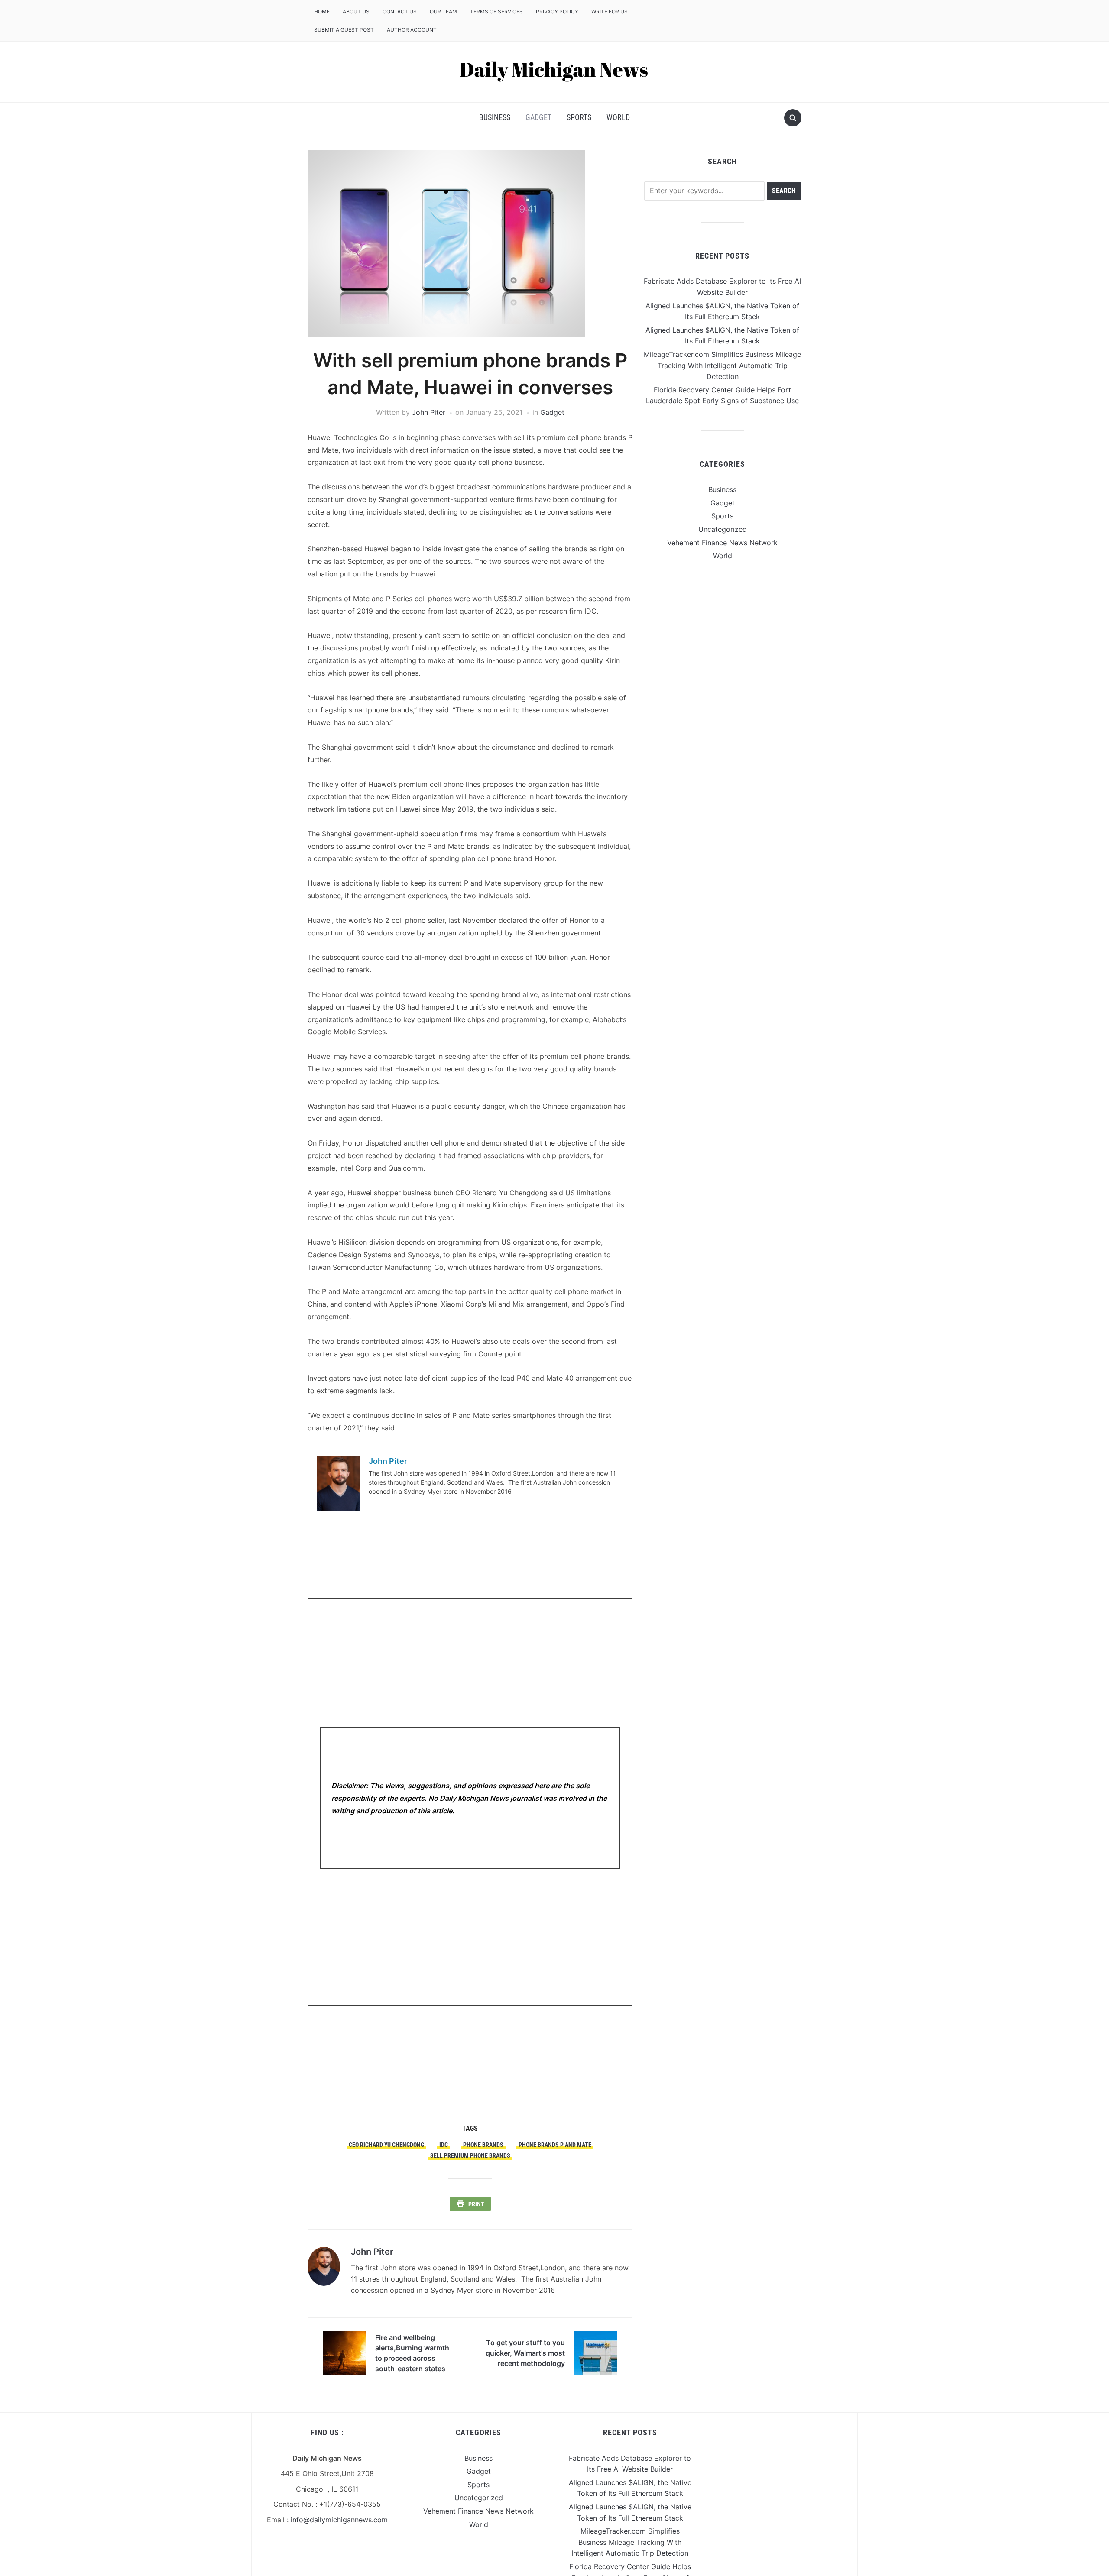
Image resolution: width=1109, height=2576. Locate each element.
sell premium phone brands (470, 2155)
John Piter (429, 412)
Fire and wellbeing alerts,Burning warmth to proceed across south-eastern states (412, 2353)
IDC (444, 2145)
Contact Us (400, 11)
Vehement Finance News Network (722, 543)
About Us (356, 11)
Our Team (443, 11)
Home (322, 11)
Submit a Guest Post (344, 30)
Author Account (412, 30)
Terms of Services (496, 11)
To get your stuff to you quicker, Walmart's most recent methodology (525, 2353)
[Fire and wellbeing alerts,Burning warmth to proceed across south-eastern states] (345, 2353)
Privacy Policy (557, 11)
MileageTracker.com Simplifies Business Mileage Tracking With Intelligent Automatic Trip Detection (722, 365)
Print (476, 2204)
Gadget (538, 117)
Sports (579, 117)
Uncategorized (723, 529)
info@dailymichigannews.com (339, 2520)
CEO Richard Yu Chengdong (386, 2145)
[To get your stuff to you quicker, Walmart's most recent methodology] (595, 2353)
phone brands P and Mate (555, 2145)
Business (495, 117)
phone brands (483, 2145)
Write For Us (610, 11)
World (618, 117)
